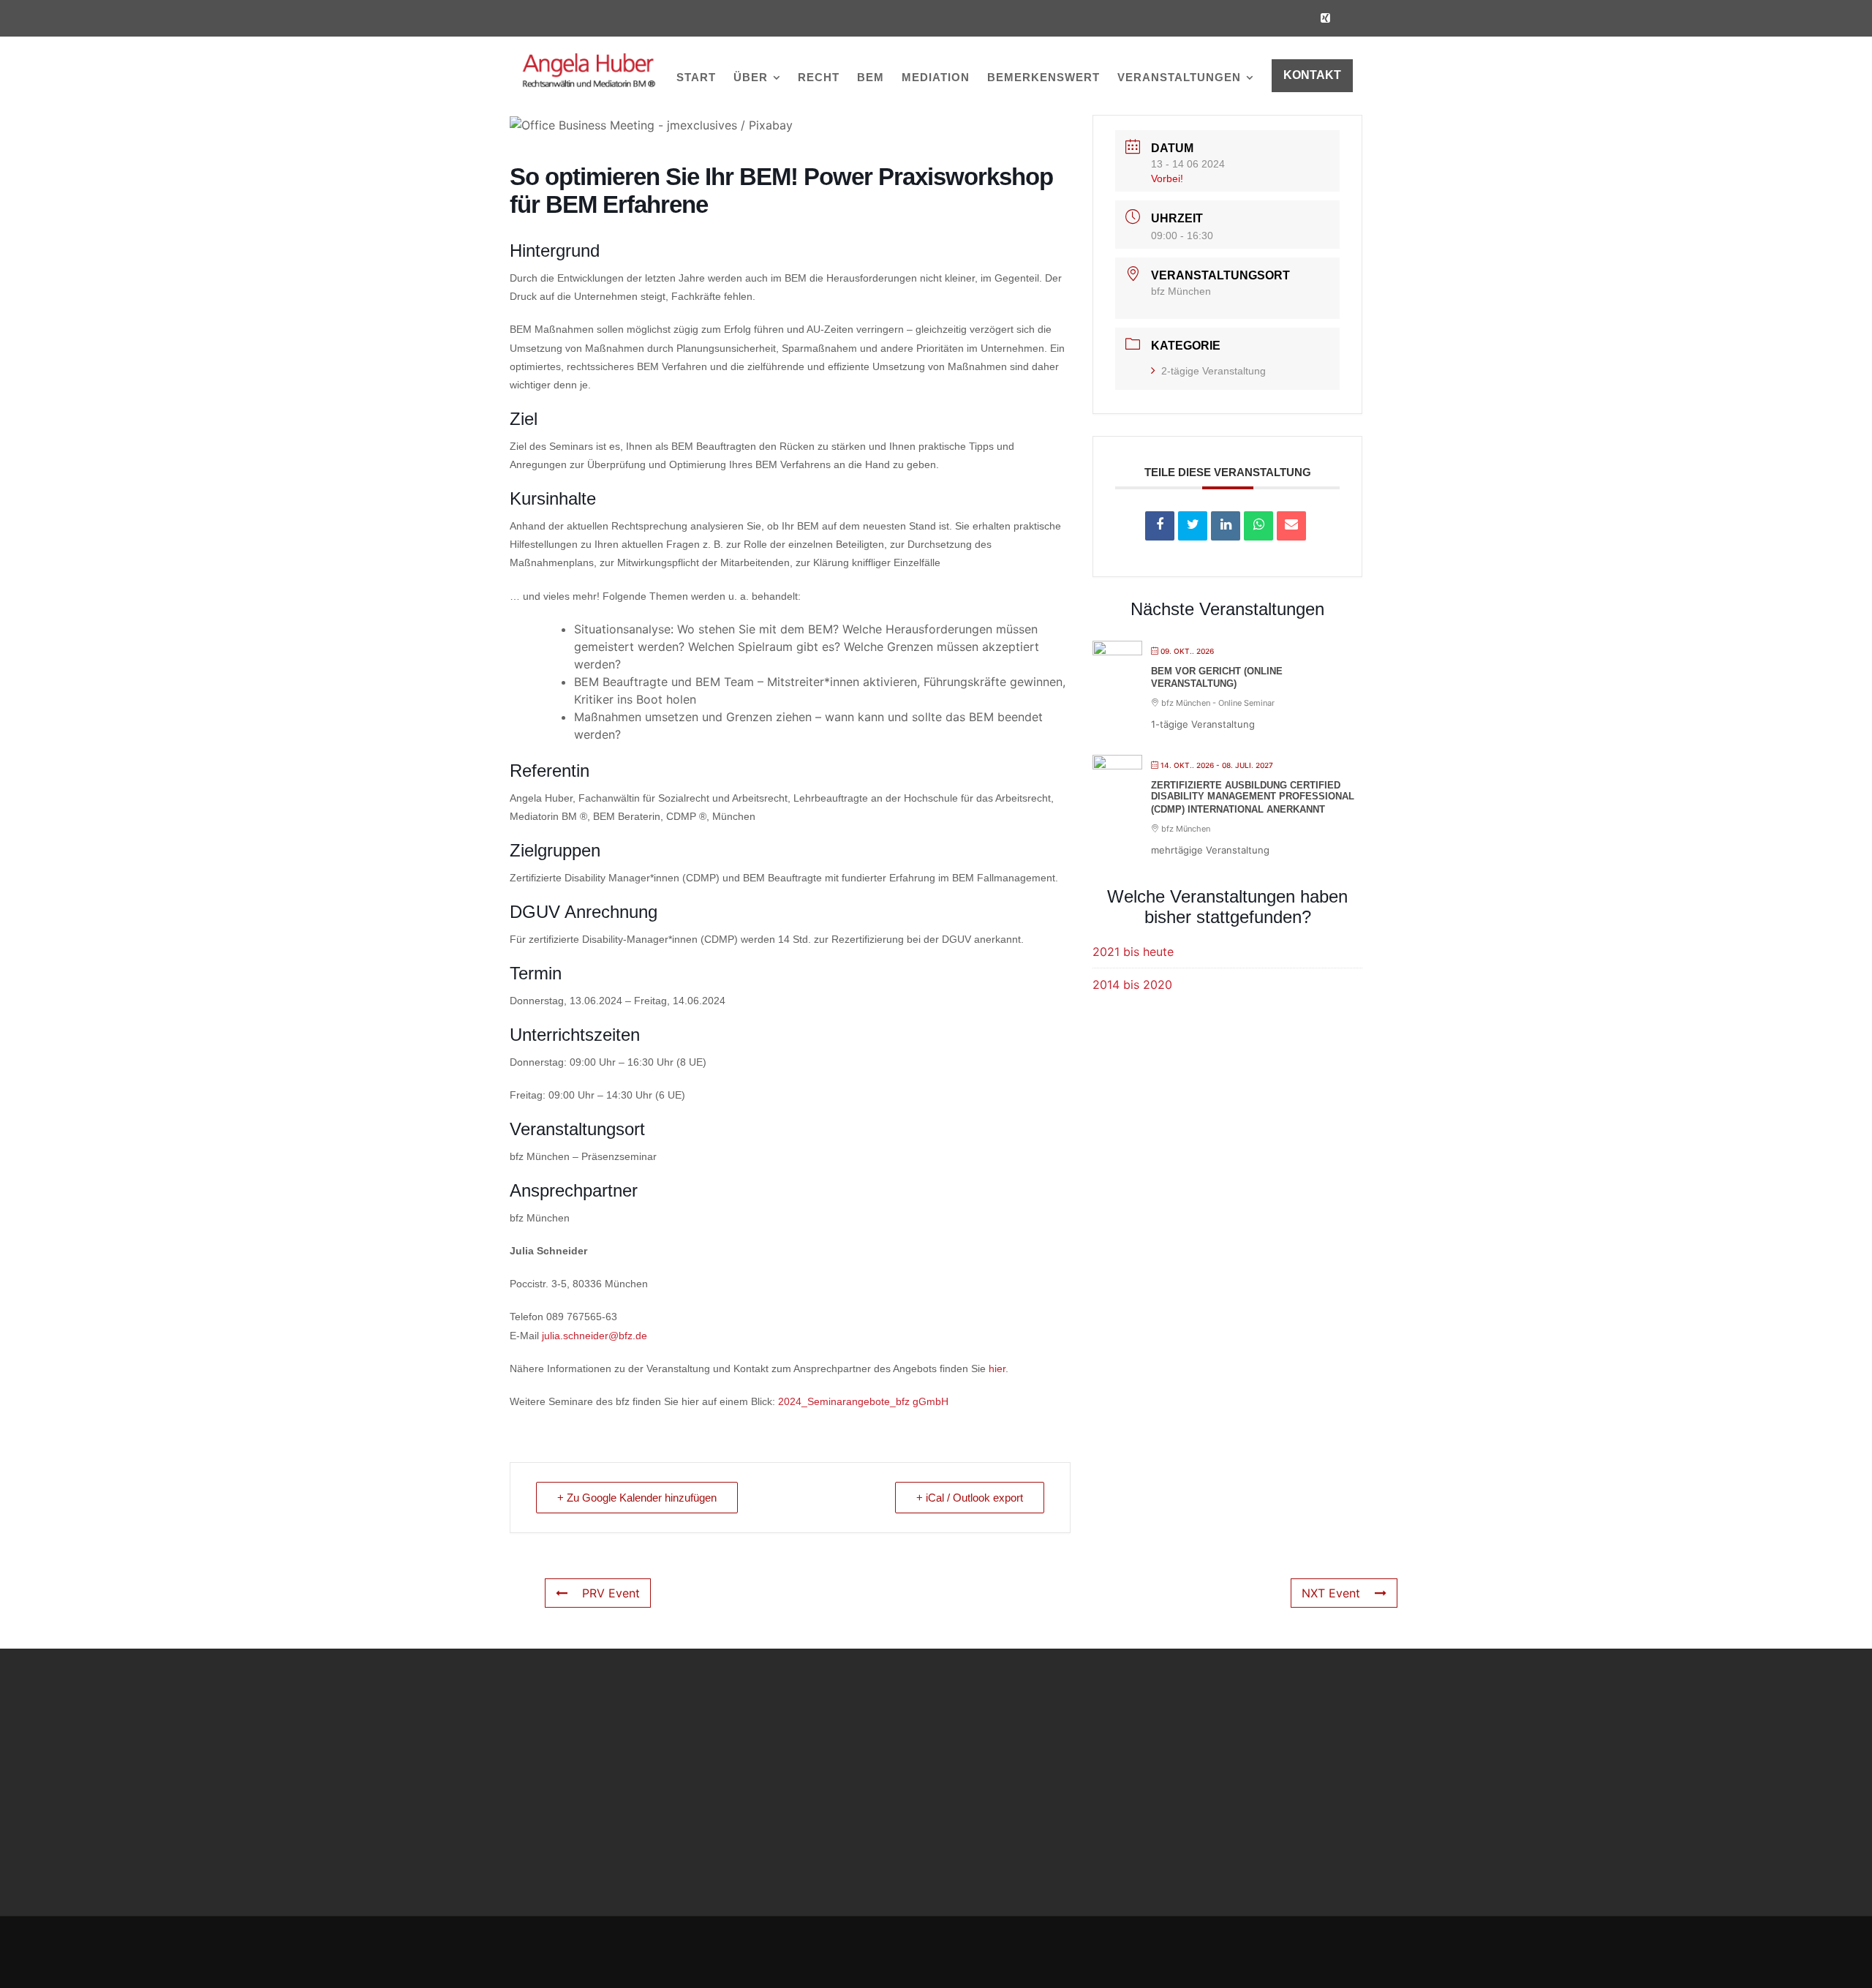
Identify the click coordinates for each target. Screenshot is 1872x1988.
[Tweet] (1193, 526)
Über (751, 77)
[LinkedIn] (1226, 526)
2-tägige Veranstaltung (1214, 371)
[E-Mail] (1291, 526)
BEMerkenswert (1043, 77)
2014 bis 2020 (1132, 984)
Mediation (936, 77)
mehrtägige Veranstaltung (1210, 850)
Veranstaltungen (1179, 77)
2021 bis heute (1133, 952)
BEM (871, 77)
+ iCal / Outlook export (970, 1498)
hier (997, 1368)
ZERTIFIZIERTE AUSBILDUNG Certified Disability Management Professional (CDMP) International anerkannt (1253, 797)
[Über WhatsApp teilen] (1258, 526)
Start (696, 77)
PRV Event (611, 1593)
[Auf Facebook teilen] (1160, 526)
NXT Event (1331, 1593)
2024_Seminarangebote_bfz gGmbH (863, 1401)
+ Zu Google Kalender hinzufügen (637, 1498)
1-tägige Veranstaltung (1203, 724)
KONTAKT (1312, 75)
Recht (819, 77)
